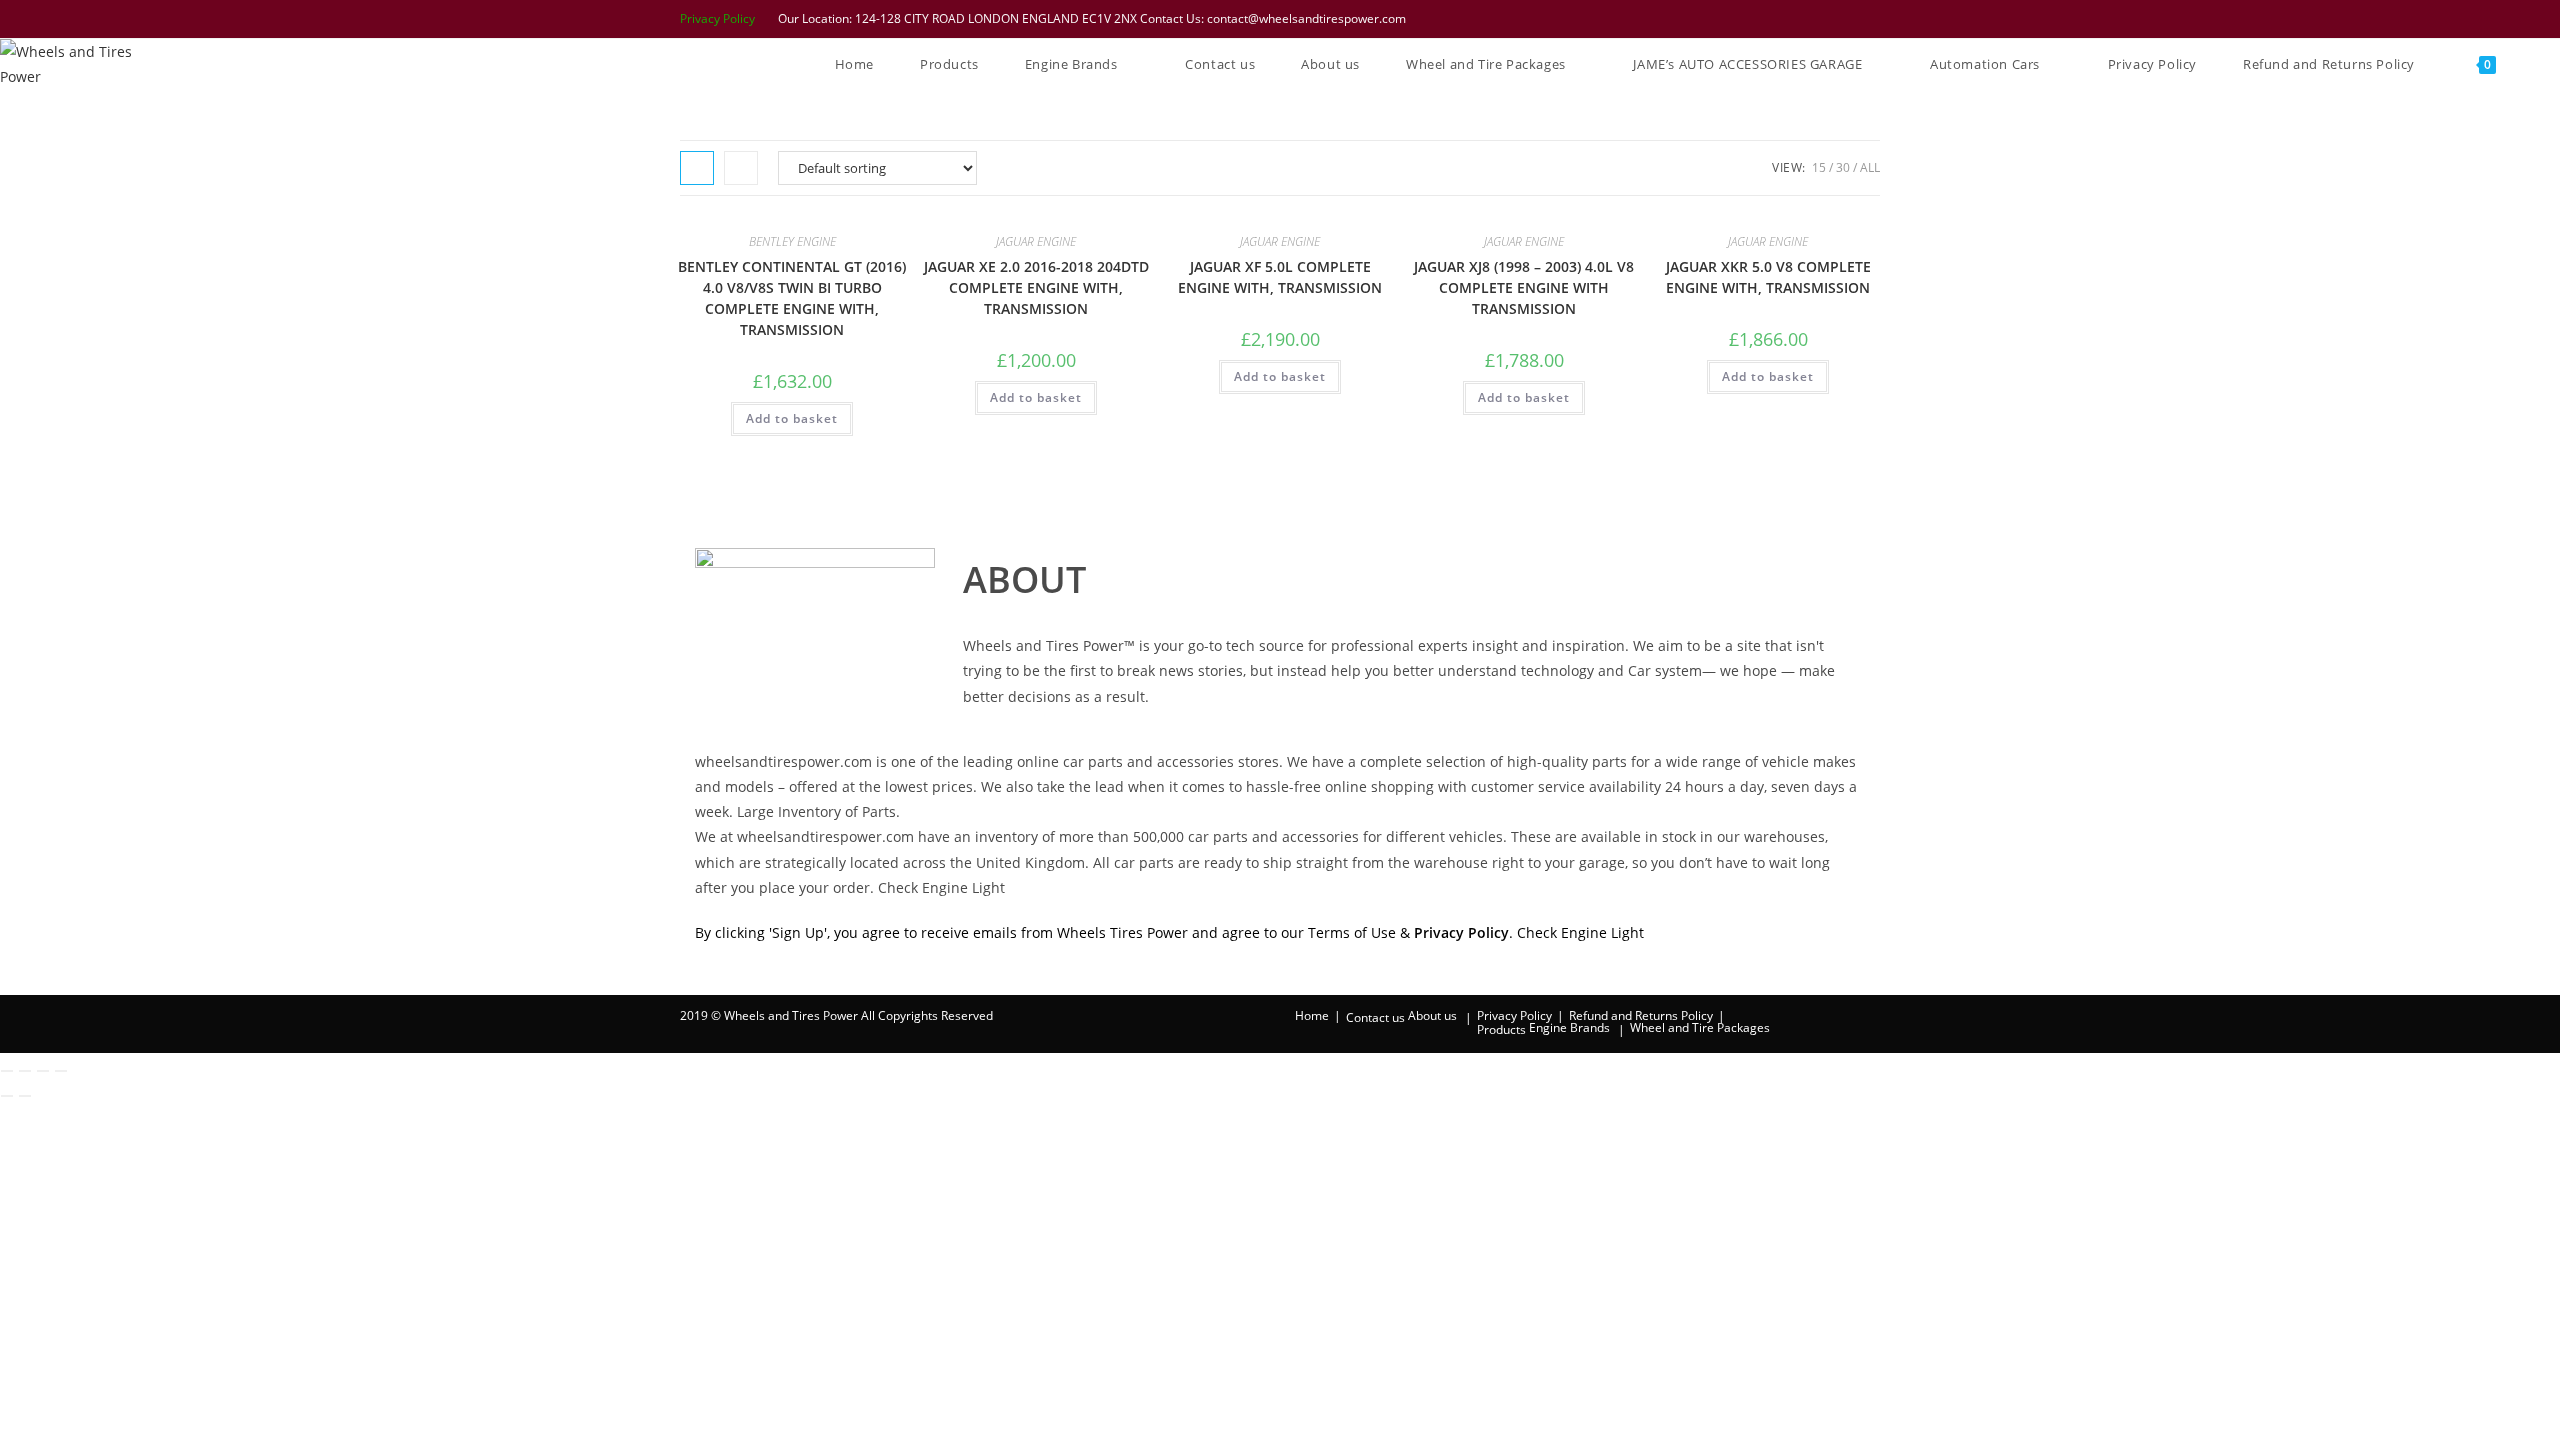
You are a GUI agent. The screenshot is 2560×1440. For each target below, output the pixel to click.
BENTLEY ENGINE (792, 241)
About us (1432, 1015)
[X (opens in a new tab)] (1743, 19)
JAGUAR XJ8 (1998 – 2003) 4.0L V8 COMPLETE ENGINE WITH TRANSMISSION (1524, 287)
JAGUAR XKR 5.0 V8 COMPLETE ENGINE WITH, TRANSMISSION (1768, 277)
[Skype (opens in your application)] (1847, 19)
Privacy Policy (717, 18)
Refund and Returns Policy (1641, 1015)
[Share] (43, 1071)
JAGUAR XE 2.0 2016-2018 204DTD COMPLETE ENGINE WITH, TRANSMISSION (1036, 287)
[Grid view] (697, 168)
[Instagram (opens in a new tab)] (1821, 19)
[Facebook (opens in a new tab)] (1769, 19)
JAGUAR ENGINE (1036, 241)
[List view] (741, 168)
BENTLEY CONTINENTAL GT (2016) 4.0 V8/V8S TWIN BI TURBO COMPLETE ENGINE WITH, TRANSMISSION (792, 298)
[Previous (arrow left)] (7, 1096)
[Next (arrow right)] (25, 1096)
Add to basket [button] (792, 418)
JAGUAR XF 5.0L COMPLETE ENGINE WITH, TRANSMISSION (1280, 277)
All (1870, 167)
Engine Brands (1569, 1027)
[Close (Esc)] (61, 1071)
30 (1843, 167)
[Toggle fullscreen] (25, 1071)
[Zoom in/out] (7, 1071)
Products (1501, 1029)
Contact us (1375, 1017)
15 (1819, 167)
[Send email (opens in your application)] (1870, 19)
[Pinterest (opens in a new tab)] (1795, 19)
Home (1312, 1015)
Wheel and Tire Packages (1700, 1027)
